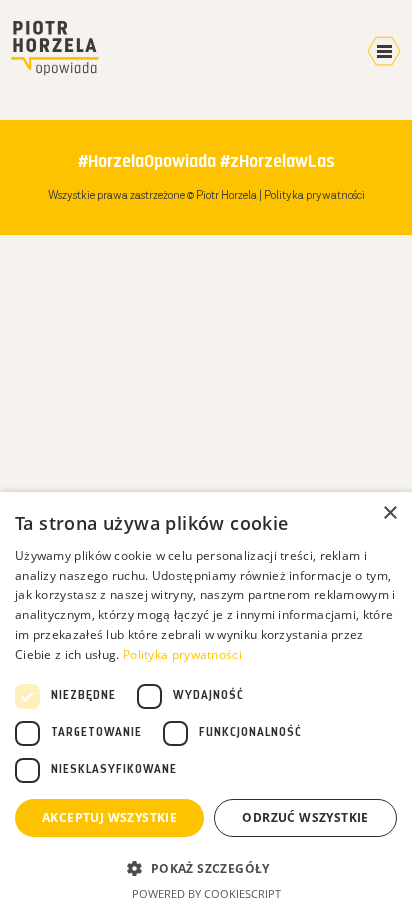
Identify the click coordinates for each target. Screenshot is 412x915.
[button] (206, 868)
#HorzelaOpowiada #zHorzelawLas (206, 163)
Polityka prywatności (314, 196)
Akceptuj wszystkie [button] (109, 817)
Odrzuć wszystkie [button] (305, 817)
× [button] (389, 513)
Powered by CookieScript (206, 893)
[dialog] (206, 703)
